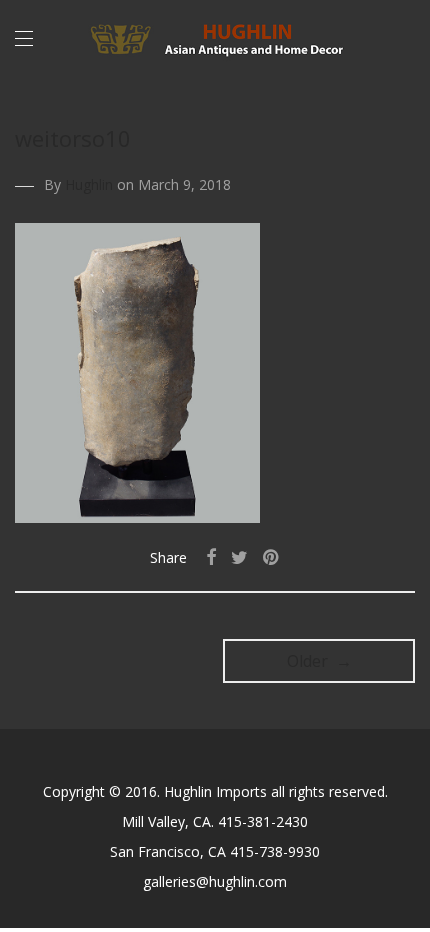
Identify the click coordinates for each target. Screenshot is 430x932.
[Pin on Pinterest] (272, 557)
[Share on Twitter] (239, 557)
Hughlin (89, 184)
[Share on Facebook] (211, 557)
